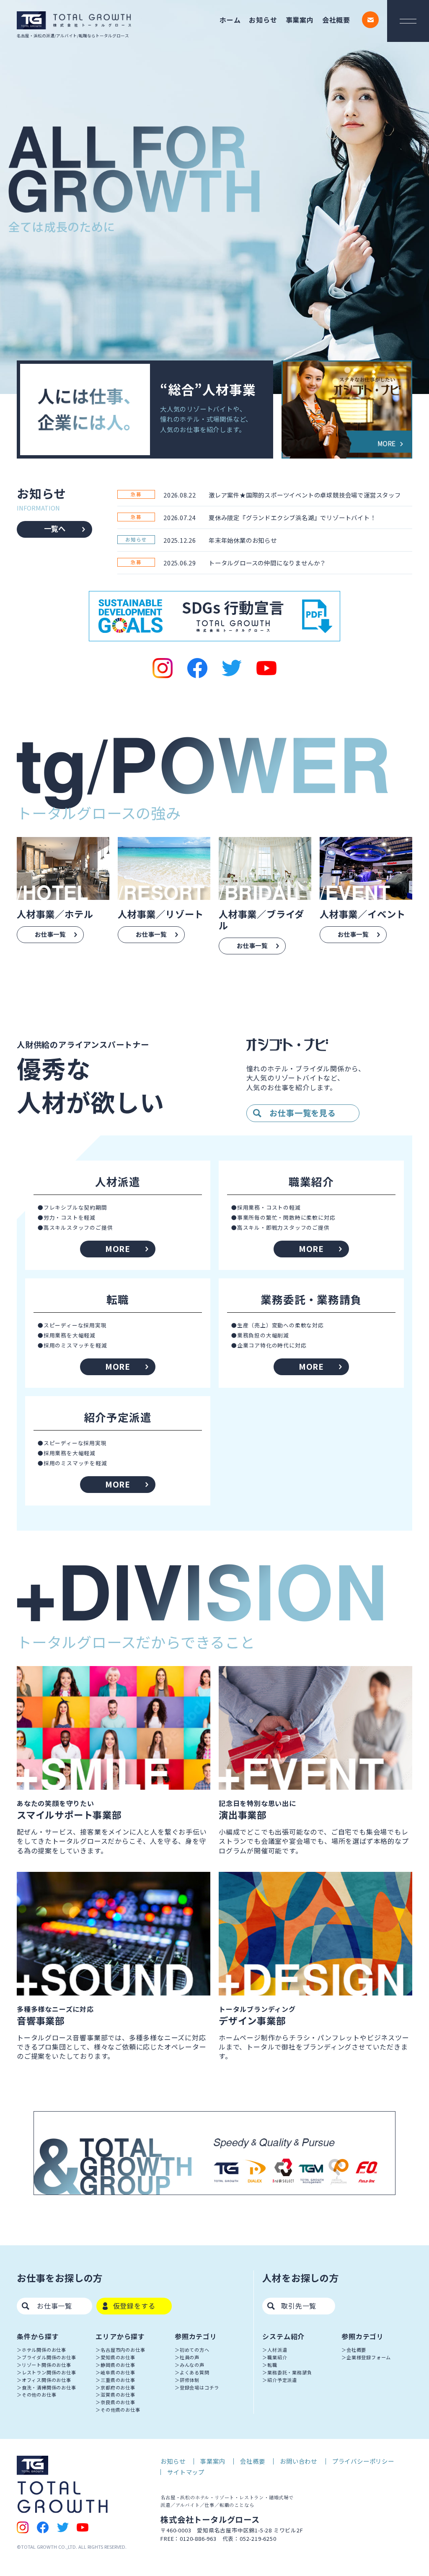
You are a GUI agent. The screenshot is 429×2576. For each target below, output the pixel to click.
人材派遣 (277, 2350)
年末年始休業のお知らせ (243, 540)
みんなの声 (192, 2365)
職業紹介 (277, 2357)
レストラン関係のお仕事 (49, 2372)
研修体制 (190, 2380)
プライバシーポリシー (363, 2461)
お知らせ (263, 20)
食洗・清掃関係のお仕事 (49, 2387)
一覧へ (55, 528)
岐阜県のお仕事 (118, 2372)
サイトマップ (186, 2472)
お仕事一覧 (54, 2306)
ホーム (230, 20)
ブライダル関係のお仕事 (49, 2357)
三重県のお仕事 (118, 2380)
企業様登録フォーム (369, 2357)
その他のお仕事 (39, 2395)
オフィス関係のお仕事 (47, 2380)
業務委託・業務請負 (289, 2372)
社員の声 (190, 2357)
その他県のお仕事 (120, 2410)
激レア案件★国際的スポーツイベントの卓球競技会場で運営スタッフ (305, 495)
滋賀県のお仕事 (118, 2395)
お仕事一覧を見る (302, 1113)
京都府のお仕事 (118, 2387)
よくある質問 (195, 2372)
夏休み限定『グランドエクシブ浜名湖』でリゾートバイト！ (292, 517)
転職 (272, 2365)
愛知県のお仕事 (118, 2357)
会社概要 (336, 20)
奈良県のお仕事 (118, 2402)
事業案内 (300, 20)
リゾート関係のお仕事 (47, 2365)
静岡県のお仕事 (118, 2365)
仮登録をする (134, 2306)
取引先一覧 (299, 2306)
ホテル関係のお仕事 (44, 2350)
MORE (118, 1249)
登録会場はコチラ (199, 2387)
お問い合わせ (298, 2461)
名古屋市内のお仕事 (123, 2350)
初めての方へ (195, 2350)
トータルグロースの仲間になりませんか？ (267, 563)
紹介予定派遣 (282, 2380)
